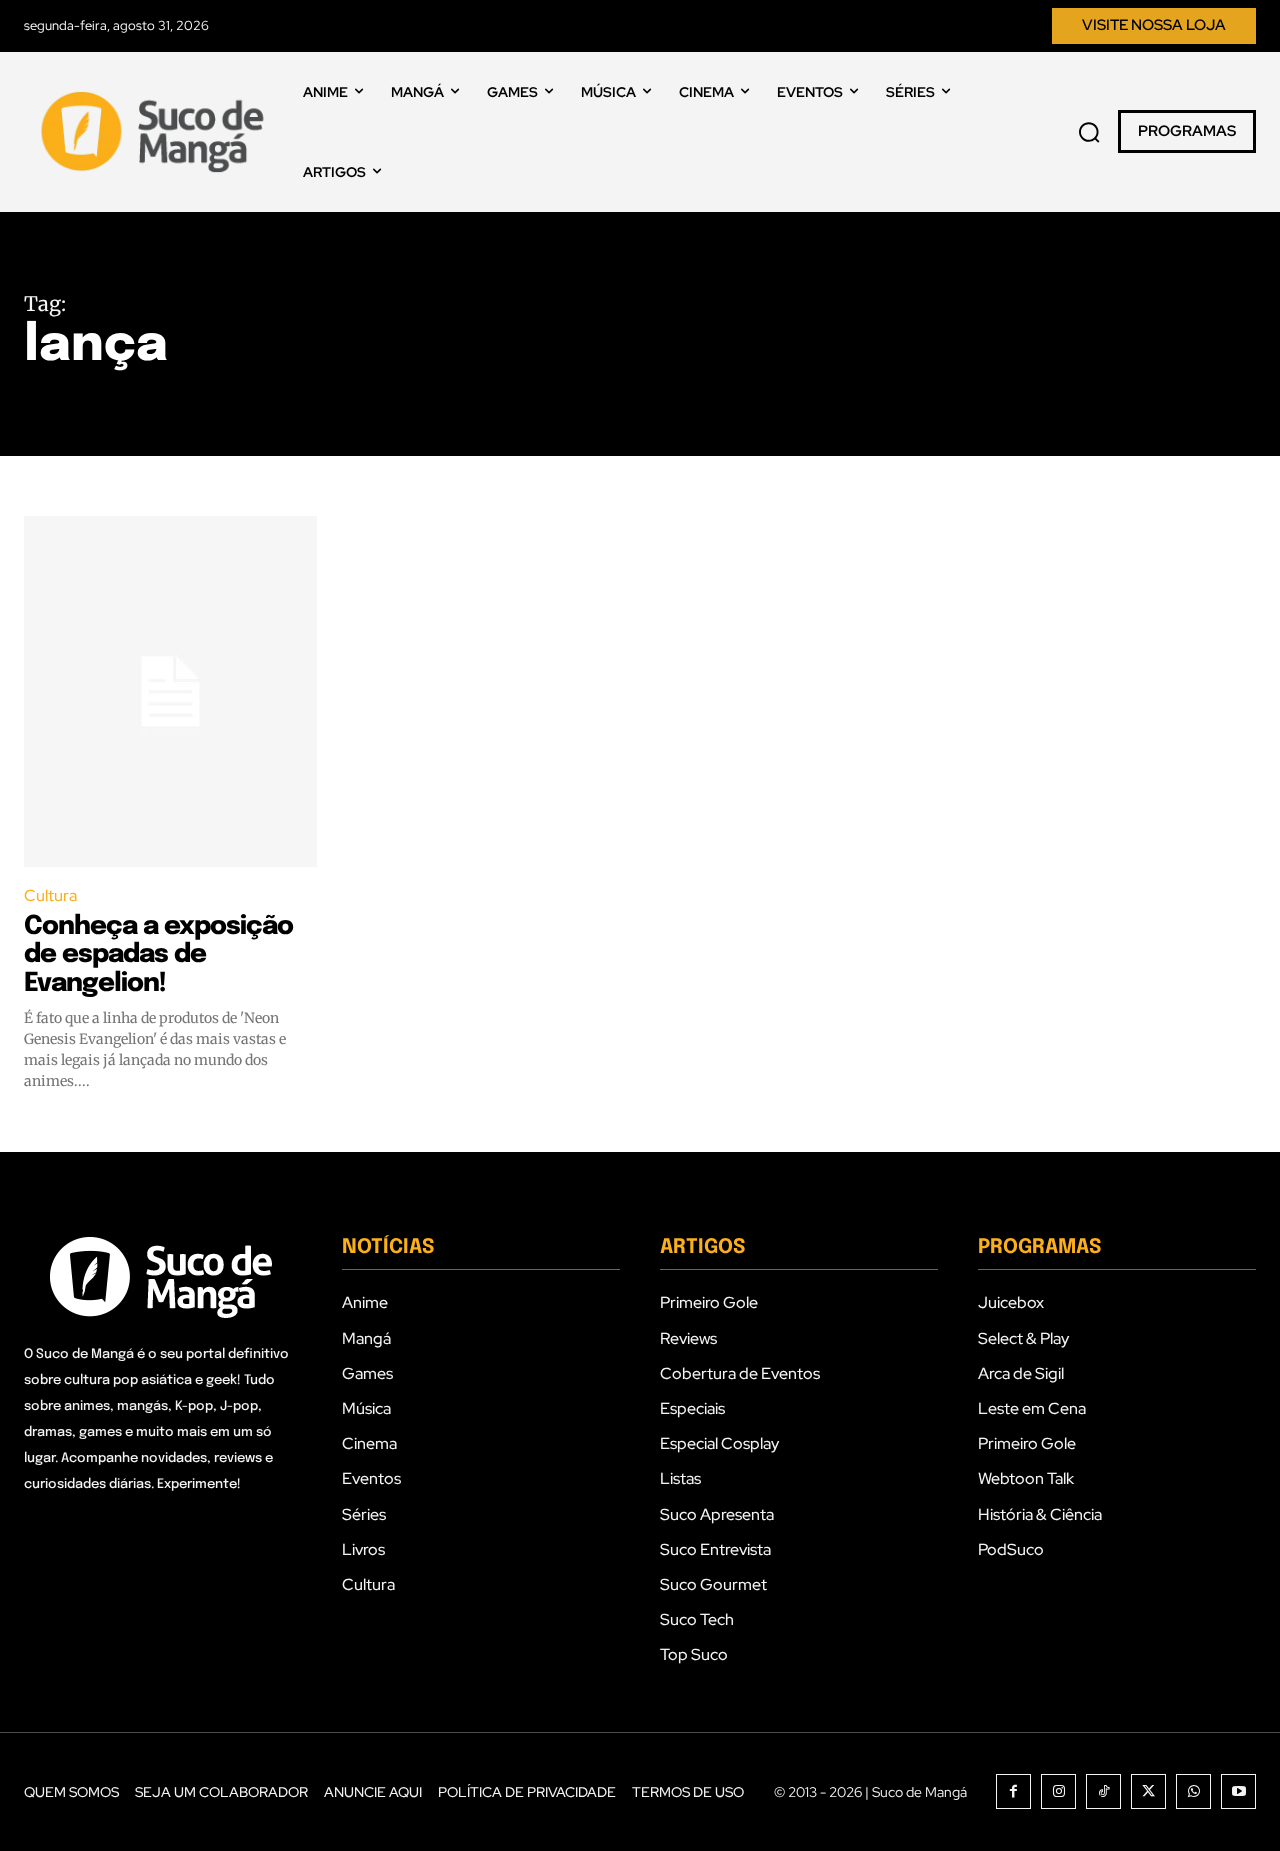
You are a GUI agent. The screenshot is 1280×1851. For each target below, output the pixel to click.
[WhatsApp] (1193, 1791)
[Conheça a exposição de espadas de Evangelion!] (170, 692)
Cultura (50, 895)
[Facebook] (1013, 1791)
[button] (1089, 132)
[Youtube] (1238, 1791)
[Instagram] (1058, 1791)
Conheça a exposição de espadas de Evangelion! (158, 955)
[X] (1148, 1791)
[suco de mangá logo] (156, 132)
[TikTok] (1103, 1791)
